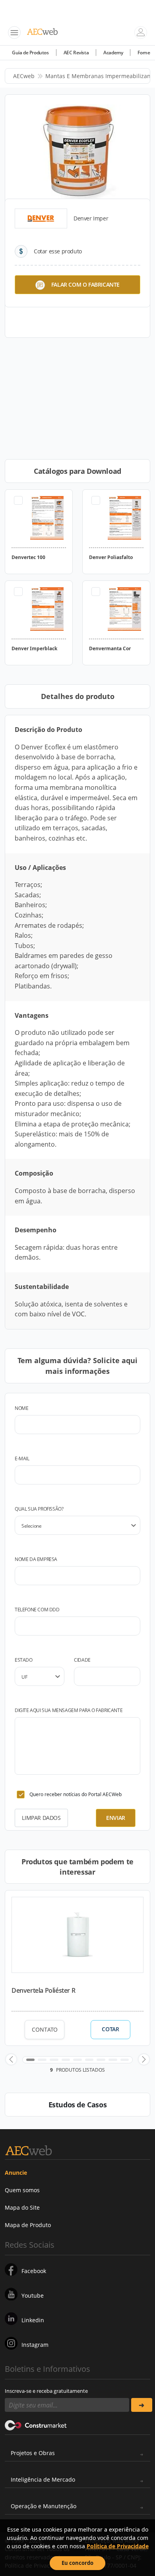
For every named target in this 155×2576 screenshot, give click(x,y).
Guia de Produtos (30, 53)
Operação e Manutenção (44, 2506)
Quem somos (22, 2190)
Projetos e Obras (33, 2453)
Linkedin (33, 2320)
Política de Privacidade (118, 2546)
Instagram (35, 2345)
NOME (21, 1408)
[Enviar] (142, 2405)
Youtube (33, 2295)
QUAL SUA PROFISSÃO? (39, 1509)
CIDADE (82, 1660)
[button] (11, 2059)
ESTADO (24, 1660)
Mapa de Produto (28, 2225)
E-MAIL (22, 1458)
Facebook (34, 2271)
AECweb (24, 76)
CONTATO (45, 2029)
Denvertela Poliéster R (43, 1990)
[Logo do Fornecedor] (41, 218)
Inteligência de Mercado (43, 2479)
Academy (113, 53)
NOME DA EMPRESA (36, 1559)
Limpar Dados (41, 1818)
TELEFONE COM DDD (37, 1610)
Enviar (116, 1818)
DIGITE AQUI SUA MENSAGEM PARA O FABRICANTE (69, 1710)
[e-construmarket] (36, 2425)
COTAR (110, 2029)
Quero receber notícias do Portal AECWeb (76, 1794)
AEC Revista (76, 53)
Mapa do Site (22, 2207)
